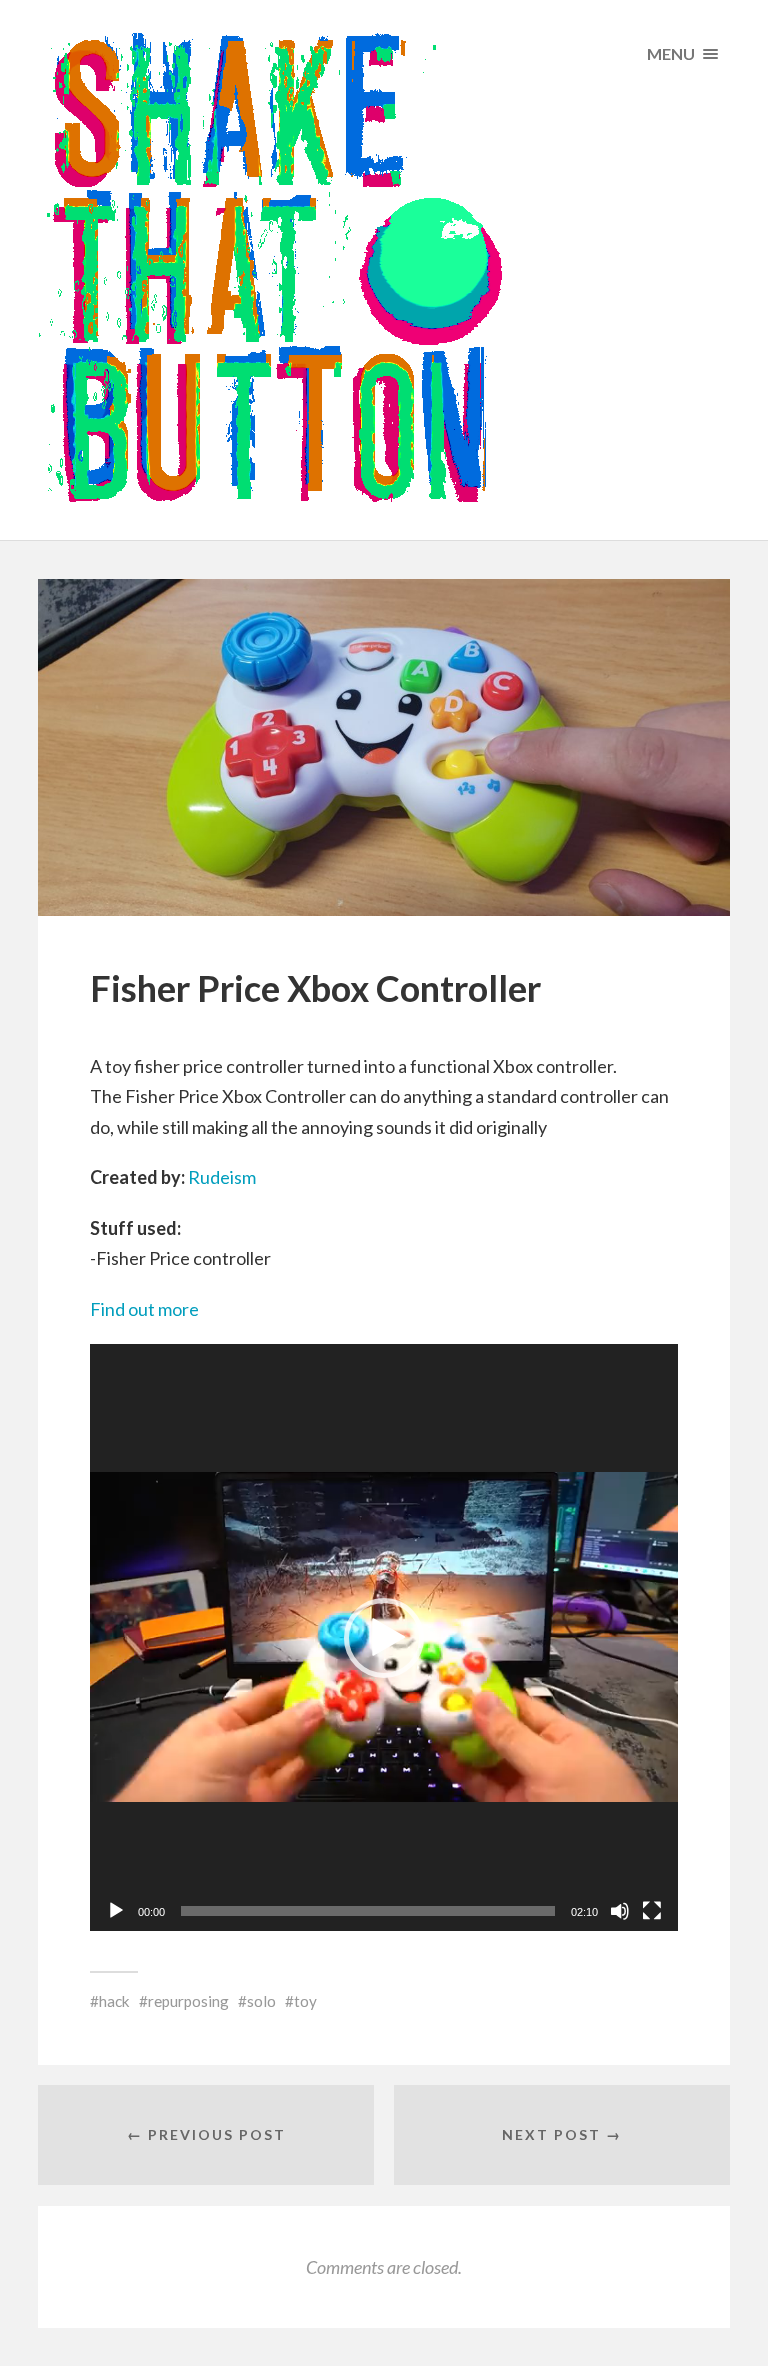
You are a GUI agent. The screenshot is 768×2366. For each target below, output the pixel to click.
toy (305, 2001)
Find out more (144, 1309)
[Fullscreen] (652, 1911)
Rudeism (222, 1177)
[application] (384, 1638)
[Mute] (620, 1911)
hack (114, 2001)
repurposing (188, 2001)
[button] (384, 1638)
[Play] (116, 1911)
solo (261, 2001)
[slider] (368, 1911)
